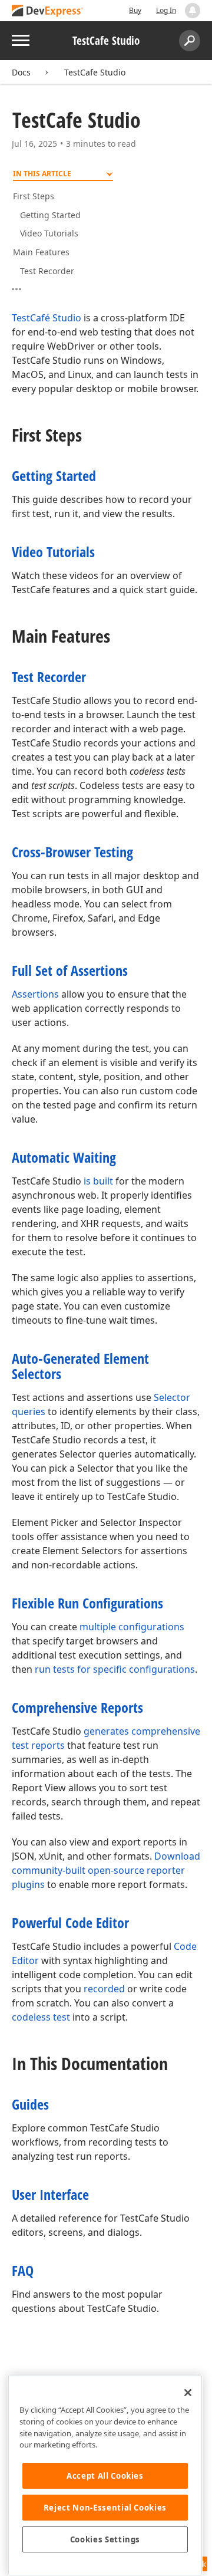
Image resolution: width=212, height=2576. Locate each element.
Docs (21, 72)
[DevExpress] (48, 11)
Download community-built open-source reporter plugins (106, 1870)
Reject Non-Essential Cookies (105, 2508)
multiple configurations (132, 1627)
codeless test (41, 2017)
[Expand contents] (21, 289)
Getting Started (50, 215)
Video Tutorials (49, 233)
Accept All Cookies (105, 2476)
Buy (135, 10)
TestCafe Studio (95, 72)
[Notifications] (193, 11)
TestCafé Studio (47, 318)
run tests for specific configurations (115, 1669)
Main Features (41, 252)
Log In (166, 10)
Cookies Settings (105, 2539)
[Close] (188, 2393)
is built (98, 1181)
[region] (105, 2475)
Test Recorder (47, 271)
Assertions (35, 994)
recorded (104, 1989)
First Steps (34, 196)
